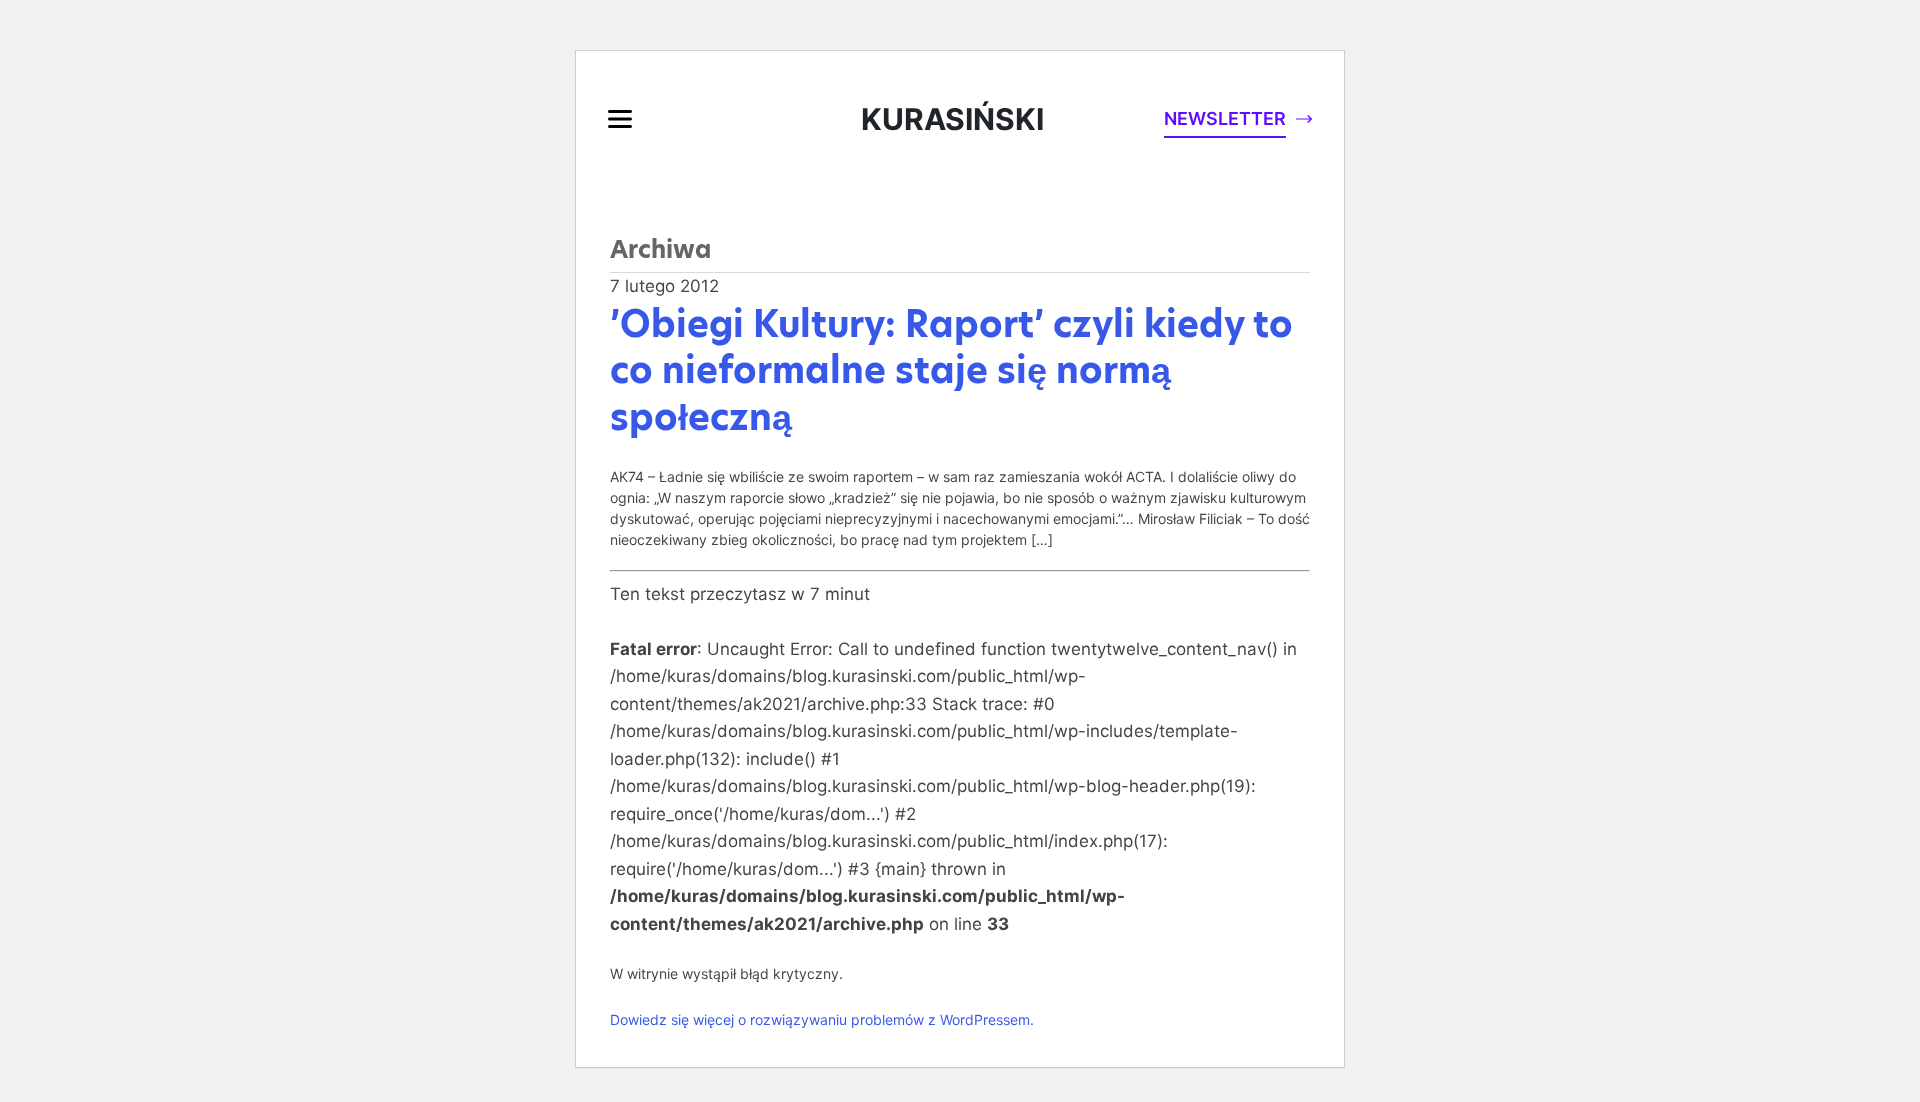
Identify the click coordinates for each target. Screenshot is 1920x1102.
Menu (620, 119)
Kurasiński (952, 119)
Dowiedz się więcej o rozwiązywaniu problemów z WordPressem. (822, 1019)
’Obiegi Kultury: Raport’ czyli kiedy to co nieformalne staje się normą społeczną (951, 371)
